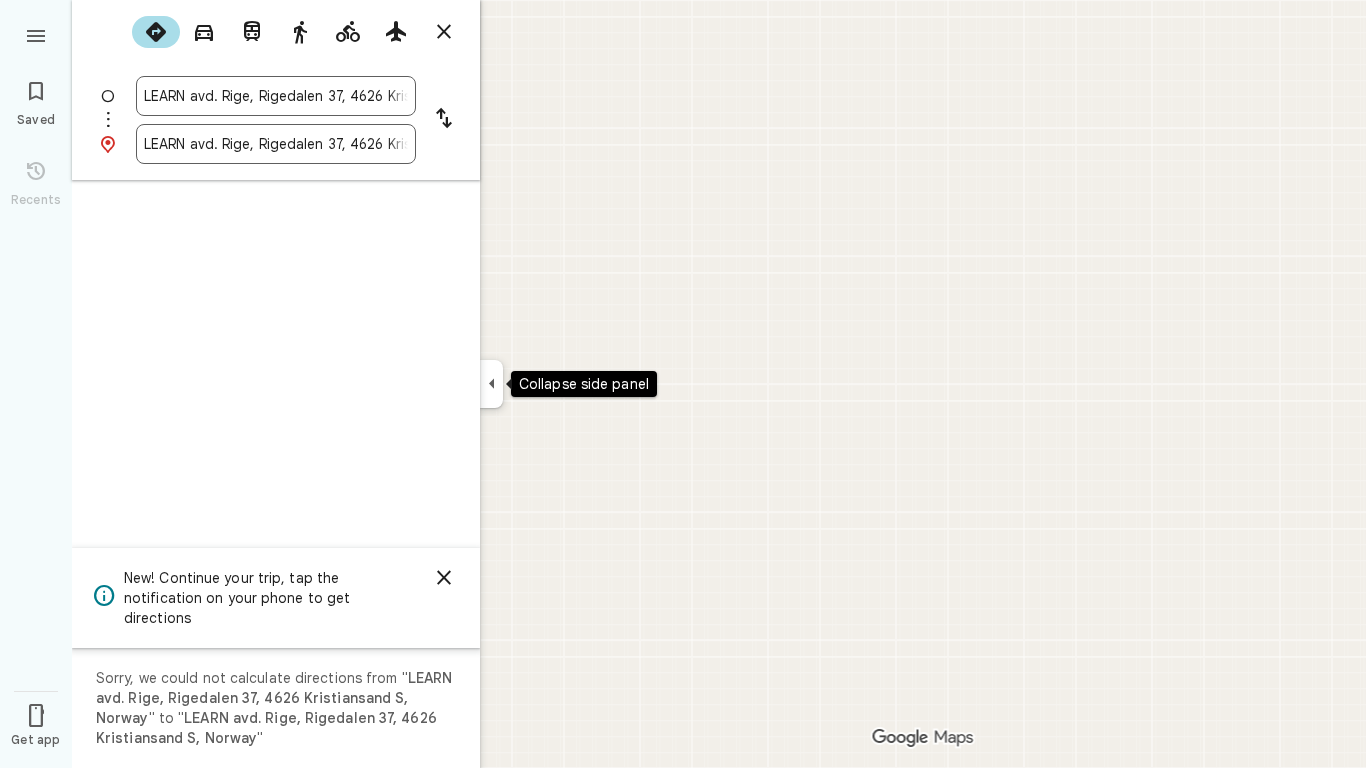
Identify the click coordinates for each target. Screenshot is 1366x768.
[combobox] (276, 96)
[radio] (156, 32)
